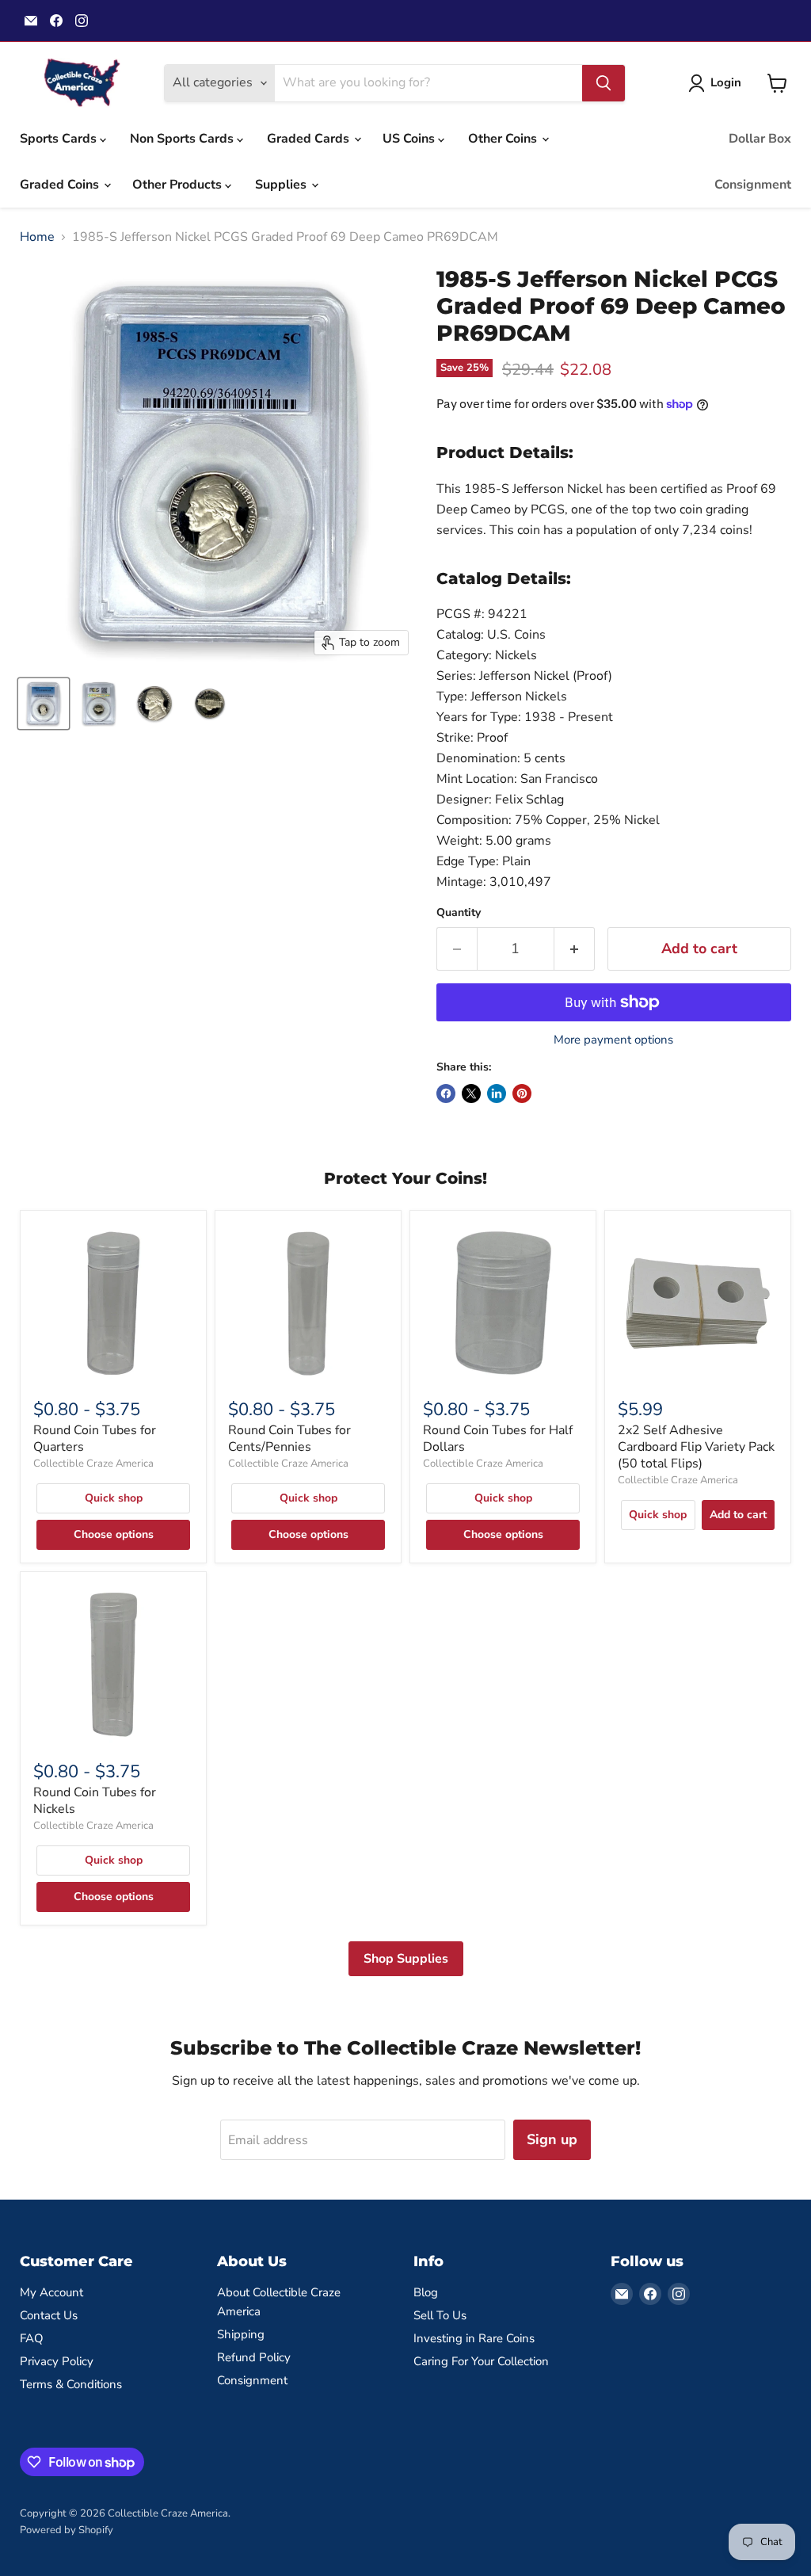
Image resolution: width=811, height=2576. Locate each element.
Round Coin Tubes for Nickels (95, 1801)
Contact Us (49, 2315)
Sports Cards (60, 139)
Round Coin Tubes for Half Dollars (498, 1439)
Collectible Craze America (93, 1464)
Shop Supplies (406, 1959)
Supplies (282, 185)
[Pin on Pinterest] (522, 1093)
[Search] (603, 83)
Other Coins (504, 139)
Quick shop (114, 1498)
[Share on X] (471, 1093)
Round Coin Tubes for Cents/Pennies (289, 1439)
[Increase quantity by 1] (575, 949)
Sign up (552, 2139)
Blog (426, 2292)
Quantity (459, 913)
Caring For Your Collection (481, 2361)
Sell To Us (440, 2315)
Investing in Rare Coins (474, 2338)
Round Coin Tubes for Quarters (95, 1439)
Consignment (753, 185)
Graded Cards (310, 139)
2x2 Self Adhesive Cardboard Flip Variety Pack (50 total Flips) (696, 1447)
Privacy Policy (57, 2361)
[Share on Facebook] (446, 1093)
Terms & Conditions (71, 2384)
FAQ (32, 2338)
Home (37, 237)
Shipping (241, 2334)
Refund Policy (254, 2357)
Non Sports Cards (183, 139)
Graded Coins (61, 185)
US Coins (410, 139)
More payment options (613, 1040)
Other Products (179, 185)
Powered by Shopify (67, 2530)
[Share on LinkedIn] (497, 1093)
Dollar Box (760, 139)
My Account (51, 2292)
